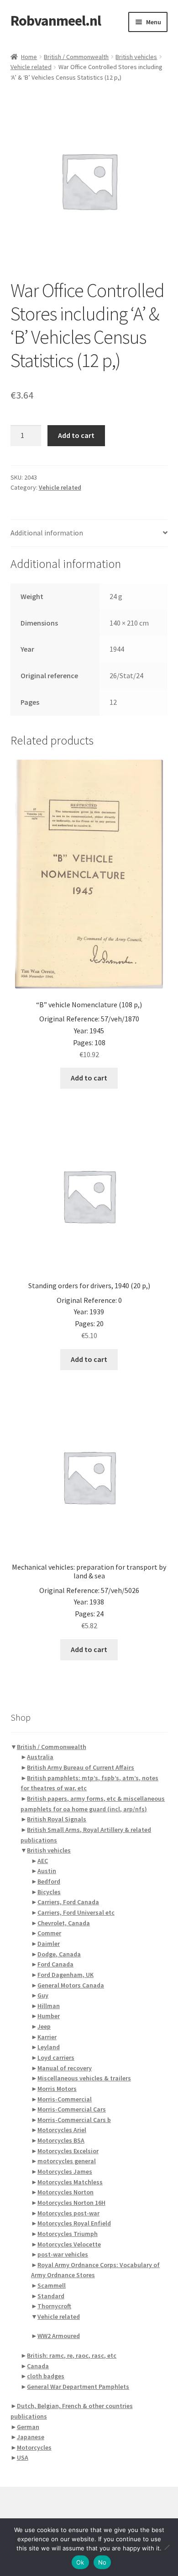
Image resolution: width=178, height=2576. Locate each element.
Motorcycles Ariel (62, 2130)
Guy (43, 1995)
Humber (49, 2016)
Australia (40, 1757)
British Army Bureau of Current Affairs (81, 1767)
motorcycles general (67, 2161)
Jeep (44, 2026)
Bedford (49, 1881)
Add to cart (76, 435)
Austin (47, 1871)
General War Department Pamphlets (78, 2387)
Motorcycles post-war (68, 2213)
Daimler (49, 1944)
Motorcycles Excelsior (68, 2151)
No (102, 2562)
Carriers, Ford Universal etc (76, 1912)
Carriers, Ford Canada (68, 1902)
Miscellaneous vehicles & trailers (84, 2078)
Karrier (47, 2037)
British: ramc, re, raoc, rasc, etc (72, 2355)
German (28, 2427)
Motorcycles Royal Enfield (74, 2223)
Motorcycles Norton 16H (71, 2203)
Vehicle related (31, 67)
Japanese (31, 2437)
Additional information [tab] (47, 533)
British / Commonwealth (76, 57)
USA (23, 2457)
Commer (49, 1933)
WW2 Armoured (59, 2336)
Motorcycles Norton (65, 2192)
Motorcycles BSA (61, 2140)
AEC (43, 1861)
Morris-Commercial (65, 2099)
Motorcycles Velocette (69, 2244)
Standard (51, 2296)
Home (29, 57)
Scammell (52, 2285)
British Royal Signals (57, 1819)
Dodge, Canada (59, 1954)
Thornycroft (54, 2306)
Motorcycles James (65, 2171)
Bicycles (49, 1892)
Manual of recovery (65, 2068)
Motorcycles (34, 2447)
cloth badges (46, 2376)
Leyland (49, 2047)
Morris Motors (57, 2089)
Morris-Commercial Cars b (74, 2120)
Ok (80, 2562)
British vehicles (136, 57)
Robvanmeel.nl (56, 21)
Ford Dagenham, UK (65, 1975)
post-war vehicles (63, 2254)
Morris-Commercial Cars (72, 2109)
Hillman (49, 2006)
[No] (167, 2547)
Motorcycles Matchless (70, 2182)
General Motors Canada (71, 1985)
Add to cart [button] (89, 1078)
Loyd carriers (56, 2058)
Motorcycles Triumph (68, 2234)
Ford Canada (55, 1964)
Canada (38, 2366)
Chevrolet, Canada (64, 1923)
